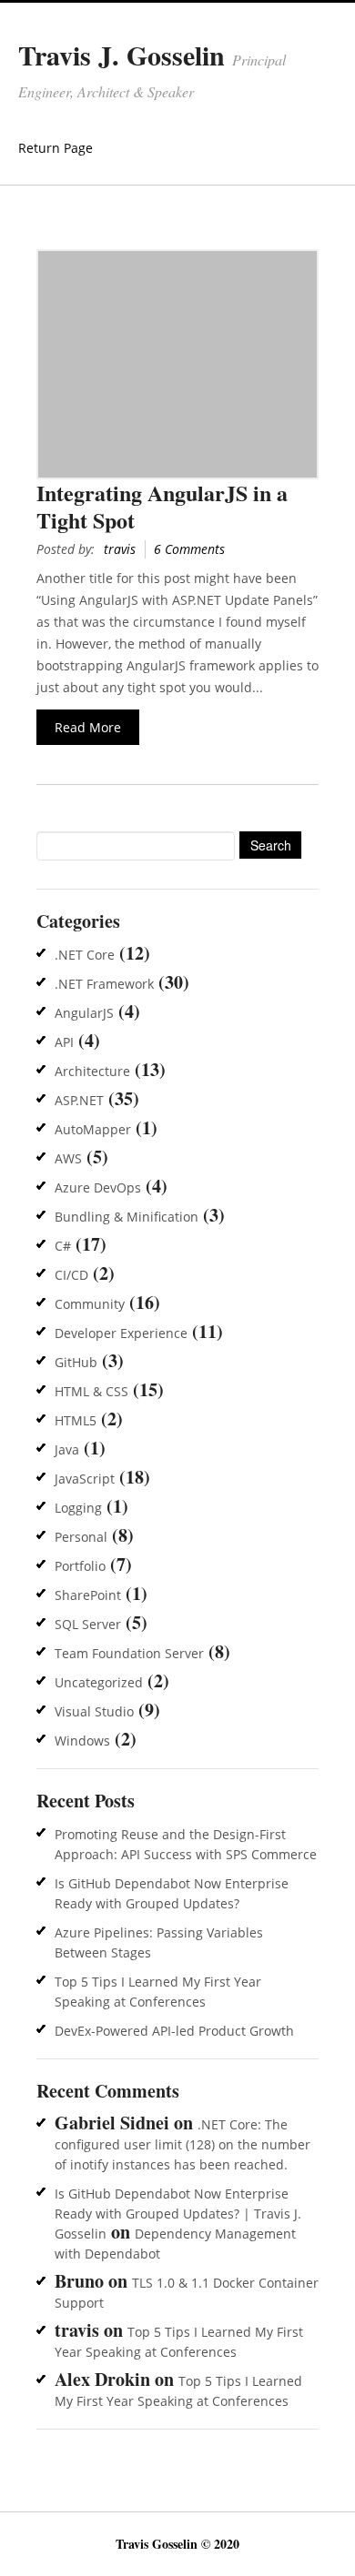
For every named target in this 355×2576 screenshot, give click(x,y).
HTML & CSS (91, 1391)
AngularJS (84, 1013)
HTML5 (76, 1420)
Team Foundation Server (129, 1653)
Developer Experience (121, 1333)
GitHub (76, 1362)
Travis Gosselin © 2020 (177, 2544)
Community (90, 1304)
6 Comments (189, 549)
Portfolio (80, 1566)
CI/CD (71, 1275)
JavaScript (85, 1479)
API (64, 1042)
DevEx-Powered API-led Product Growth (174, 2031)
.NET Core (85, 955)
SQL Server (88, 1624)
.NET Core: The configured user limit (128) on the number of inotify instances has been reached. (183, 2144)
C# (63, 1246)
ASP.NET (79, 1100)
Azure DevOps (98, 1187)
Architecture (92, 1071)
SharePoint (88, 1595)
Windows (82, 1741)
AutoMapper (93, 1129)
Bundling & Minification (127, 1217)
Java (67, 1449)
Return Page (56, 148)
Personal (81, 1537)
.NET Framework (104, 984)
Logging (78, 1508)
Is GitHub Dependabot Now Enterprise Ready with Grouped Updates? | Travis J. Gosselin (178, 2214)
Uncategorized (99, 1682)
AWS (68, 1158)
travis (120, 549)
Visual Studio (94, 1711)
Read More (88, 727)
